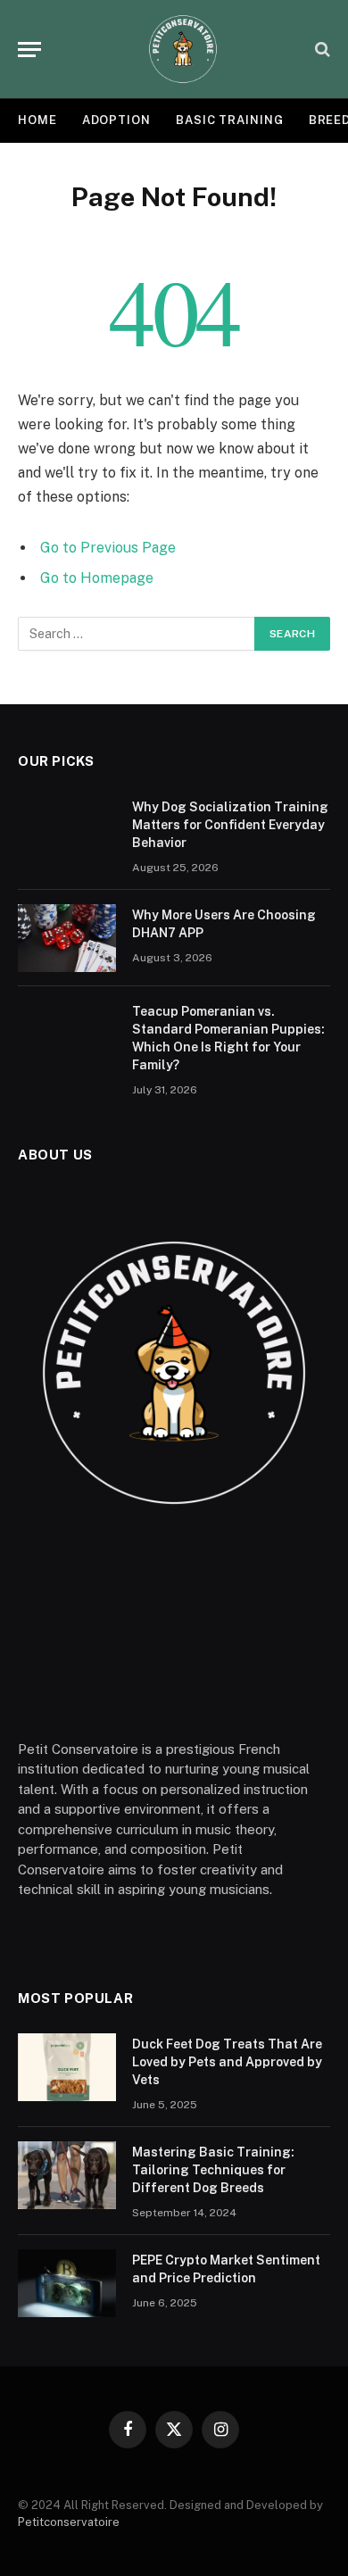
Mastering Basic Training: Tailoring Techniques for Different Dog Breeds (213, 2170)
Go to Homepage (97, 578)
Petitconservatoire (69, 2522)
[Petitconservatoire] (183, 49)
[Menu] (29, 50)
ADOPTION (116, 120)
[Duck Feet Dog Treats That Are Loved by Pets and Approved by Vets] (67, 2067)
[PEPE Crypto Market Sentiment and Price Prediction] (67, 2283)
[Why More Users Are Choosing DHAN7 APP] (67, 938)
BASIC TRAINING (230, 120)
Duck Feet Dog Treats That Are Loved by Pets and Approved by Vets (227, 2062)
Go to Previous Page (108, 548)
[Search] (321, 50)
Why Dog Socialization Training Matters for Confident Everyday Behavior (230, 825)
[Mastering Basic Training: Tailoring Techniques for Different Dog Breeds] (67, 2175)
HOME (37, 120)
